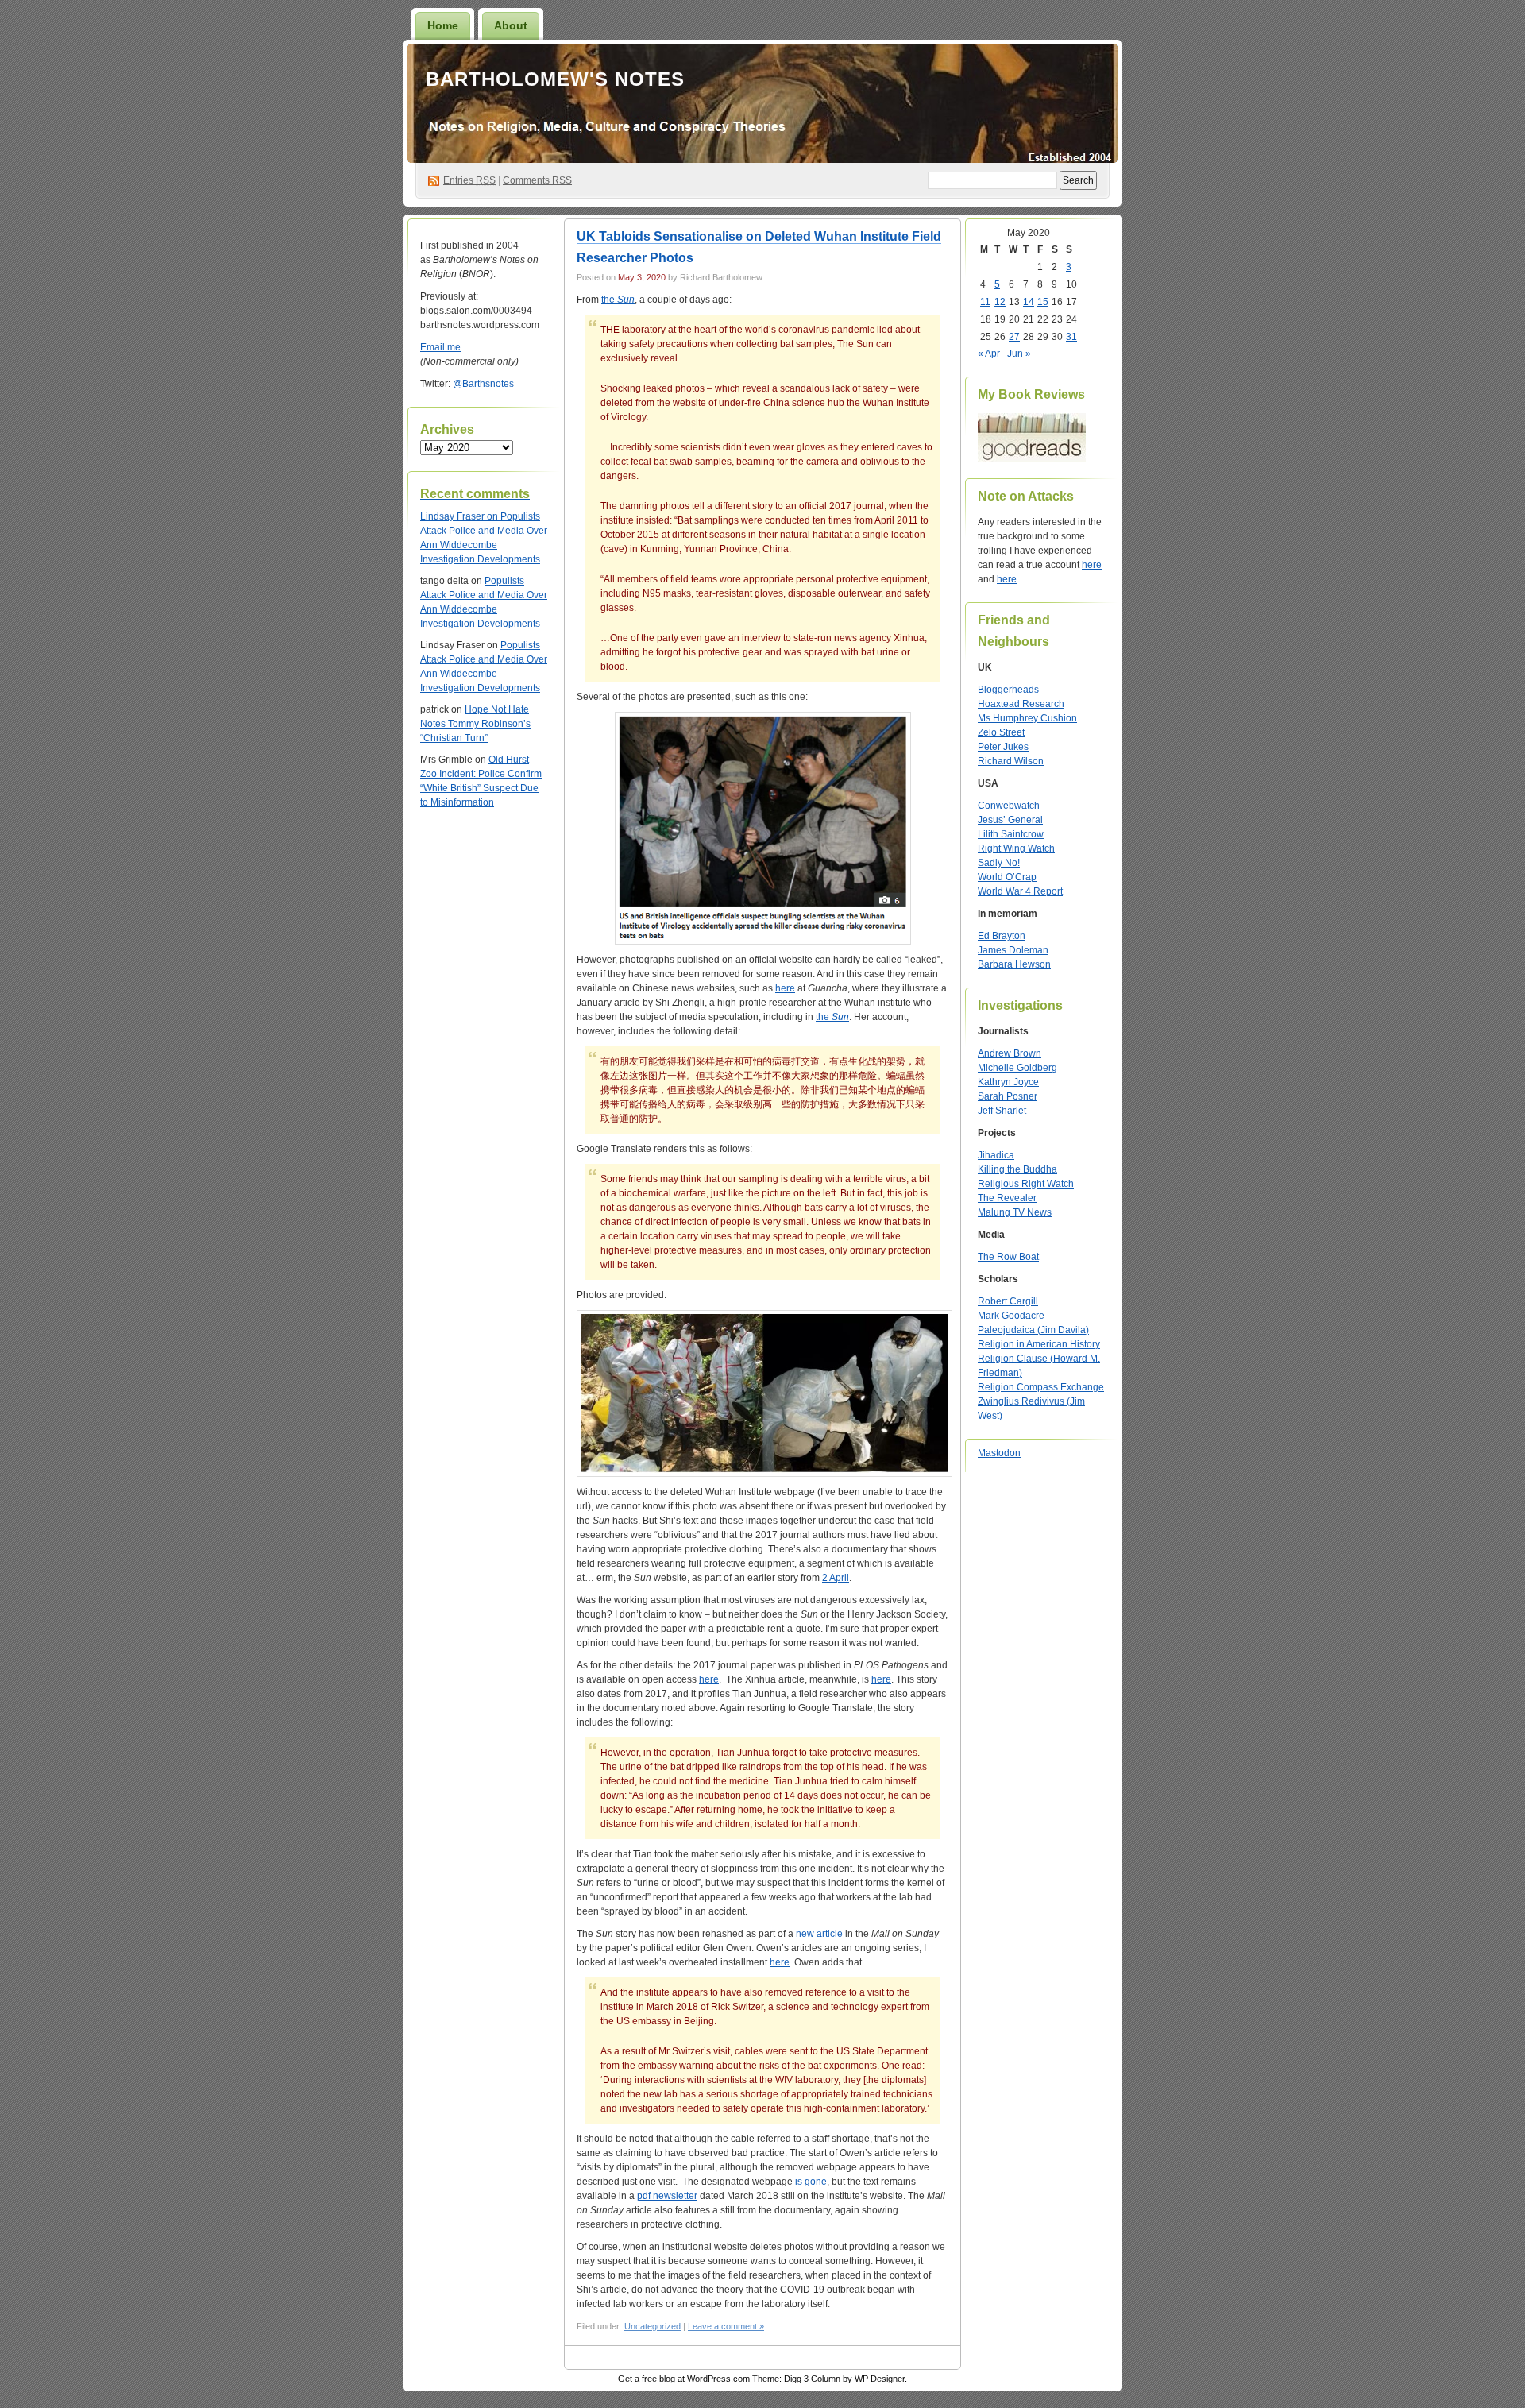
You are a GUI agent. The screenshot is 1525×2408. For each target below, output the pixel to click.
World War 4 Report (1020, 891)
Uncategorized (652, 2326)
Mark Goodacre (1011, 1316)
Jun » (1019, 354)
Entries (469, 180)
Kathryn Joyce (1008, 1082)
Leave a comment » (726, 2326)
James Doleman (1013, 950)
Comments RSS (537, 180)
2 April (836, 1578)
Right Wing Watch (1016, 848)
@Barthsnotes (483, 384)
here (785, 988)
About (511, 25)
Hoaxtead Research (1021, 704)
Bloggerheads (1008, 690)
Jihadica (996, 1155)
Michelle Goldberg (1017, 1068)
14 (1029, 302)
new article (819, 1934)
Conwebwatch (1009, 806)
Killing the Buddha (1017, 1169)
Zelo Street (1001, 732)
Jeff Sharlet (1002, 1111)
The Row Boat (1008, 1257)
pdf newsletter (667, 2196)
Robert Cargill (1008, 1301)
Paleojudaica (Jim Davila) (1033, 1330)
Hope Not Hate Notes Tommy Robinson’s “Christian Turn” (475, 724)
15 (1043, 302)
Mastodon (999, 1453)
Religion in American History (1039, 1344)
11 (985, 302)
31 (1071, 337)
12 (1000, 302)
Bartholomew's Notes (555, 79)
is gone (811, 2182)
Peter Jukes (1003, 747)
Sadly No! (999, 863)
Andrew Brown (1010, 1053)
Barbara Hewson (1014, 964)
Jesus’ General (1010, 820)
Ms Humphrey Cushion (1027, 718)
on (460, 516)
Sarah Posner (1008, 1096)
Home (443, 25)
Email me (440, 347)
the (618, 300)
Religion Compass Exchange (1041, 1387)
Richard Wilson (1011, 761)
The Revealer (1007, 1198)
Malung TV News (1015, 1212)
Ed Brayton (1002, 936)
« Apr (989, 354)
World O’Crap (1007, 877)
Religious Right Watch (1026, 1184)
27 (1014, 337)
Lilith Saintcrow (1011, 834)
